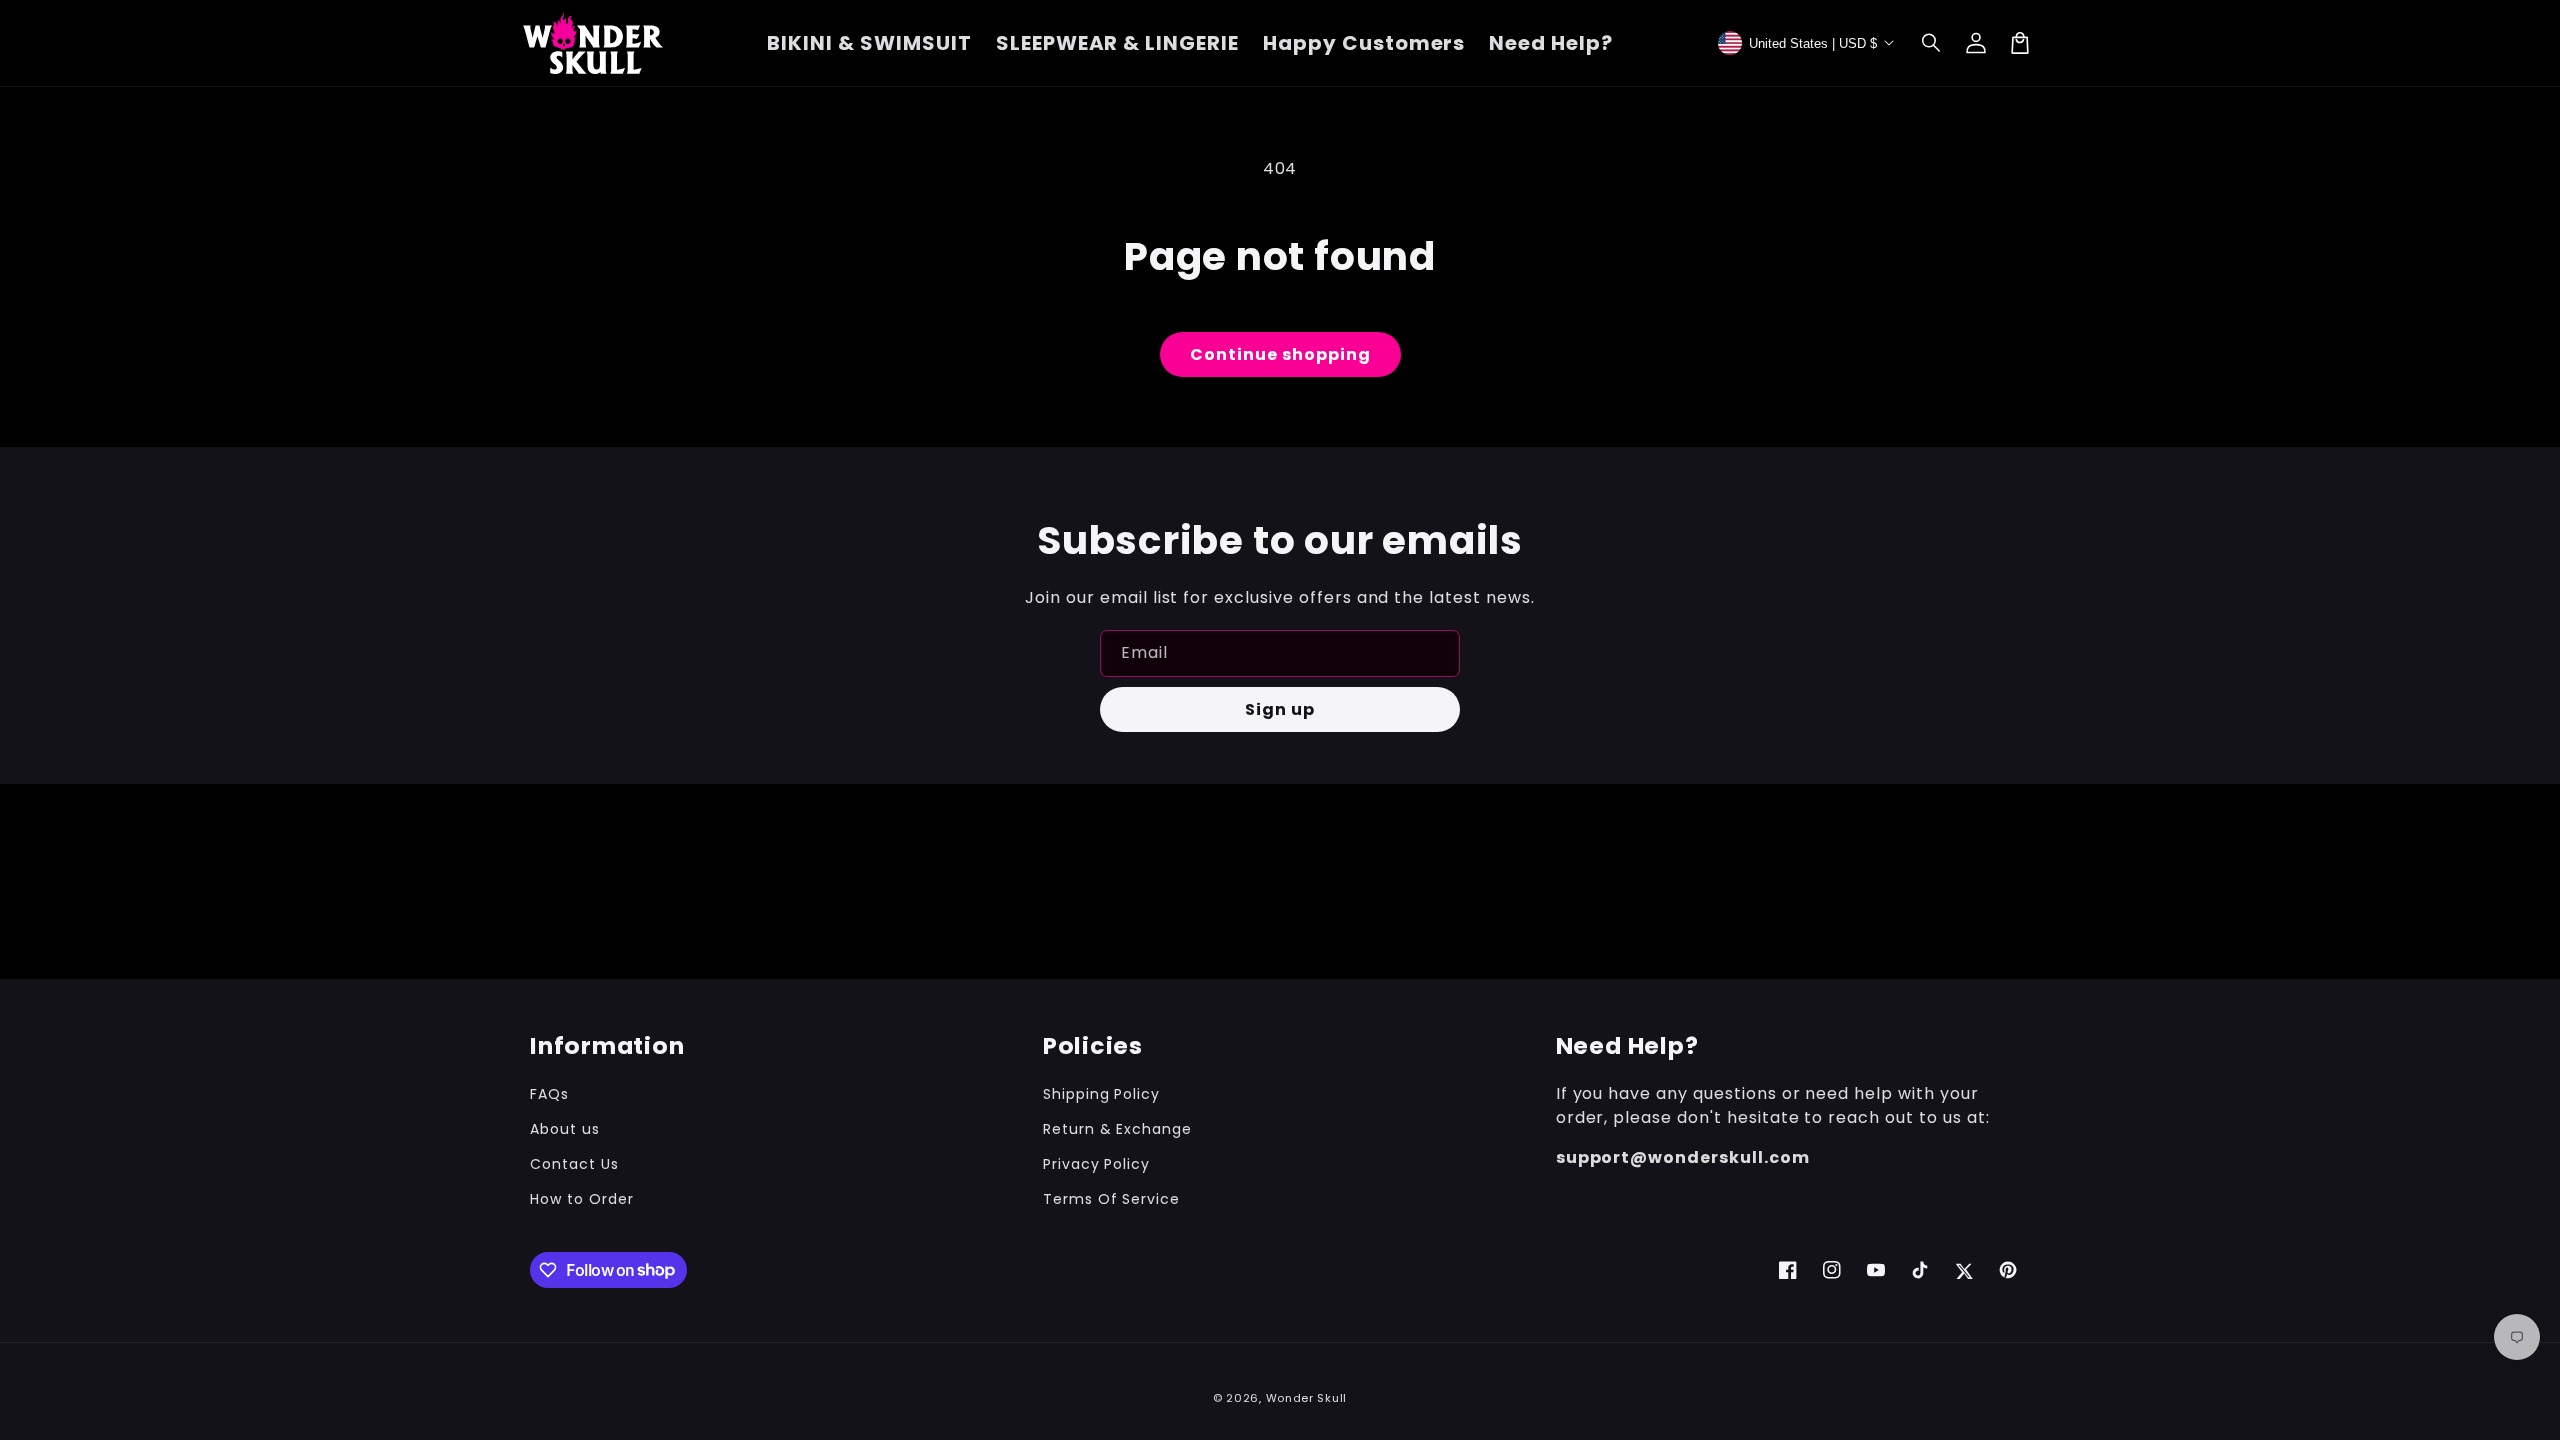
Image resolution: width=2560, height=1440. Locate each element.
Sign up (1280, 709)
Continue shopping (1280, 354)
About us (565, 1129)
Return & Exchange (1117, 1129)
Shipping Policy (1101, 1094)
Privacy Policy (1096, 1164)
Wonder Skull (1306, 1398)
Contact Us (574, 1164)
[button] (1932, 43)
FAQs (549, 1094)
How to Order (582, 1199)
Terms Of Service (1111, 1199)
